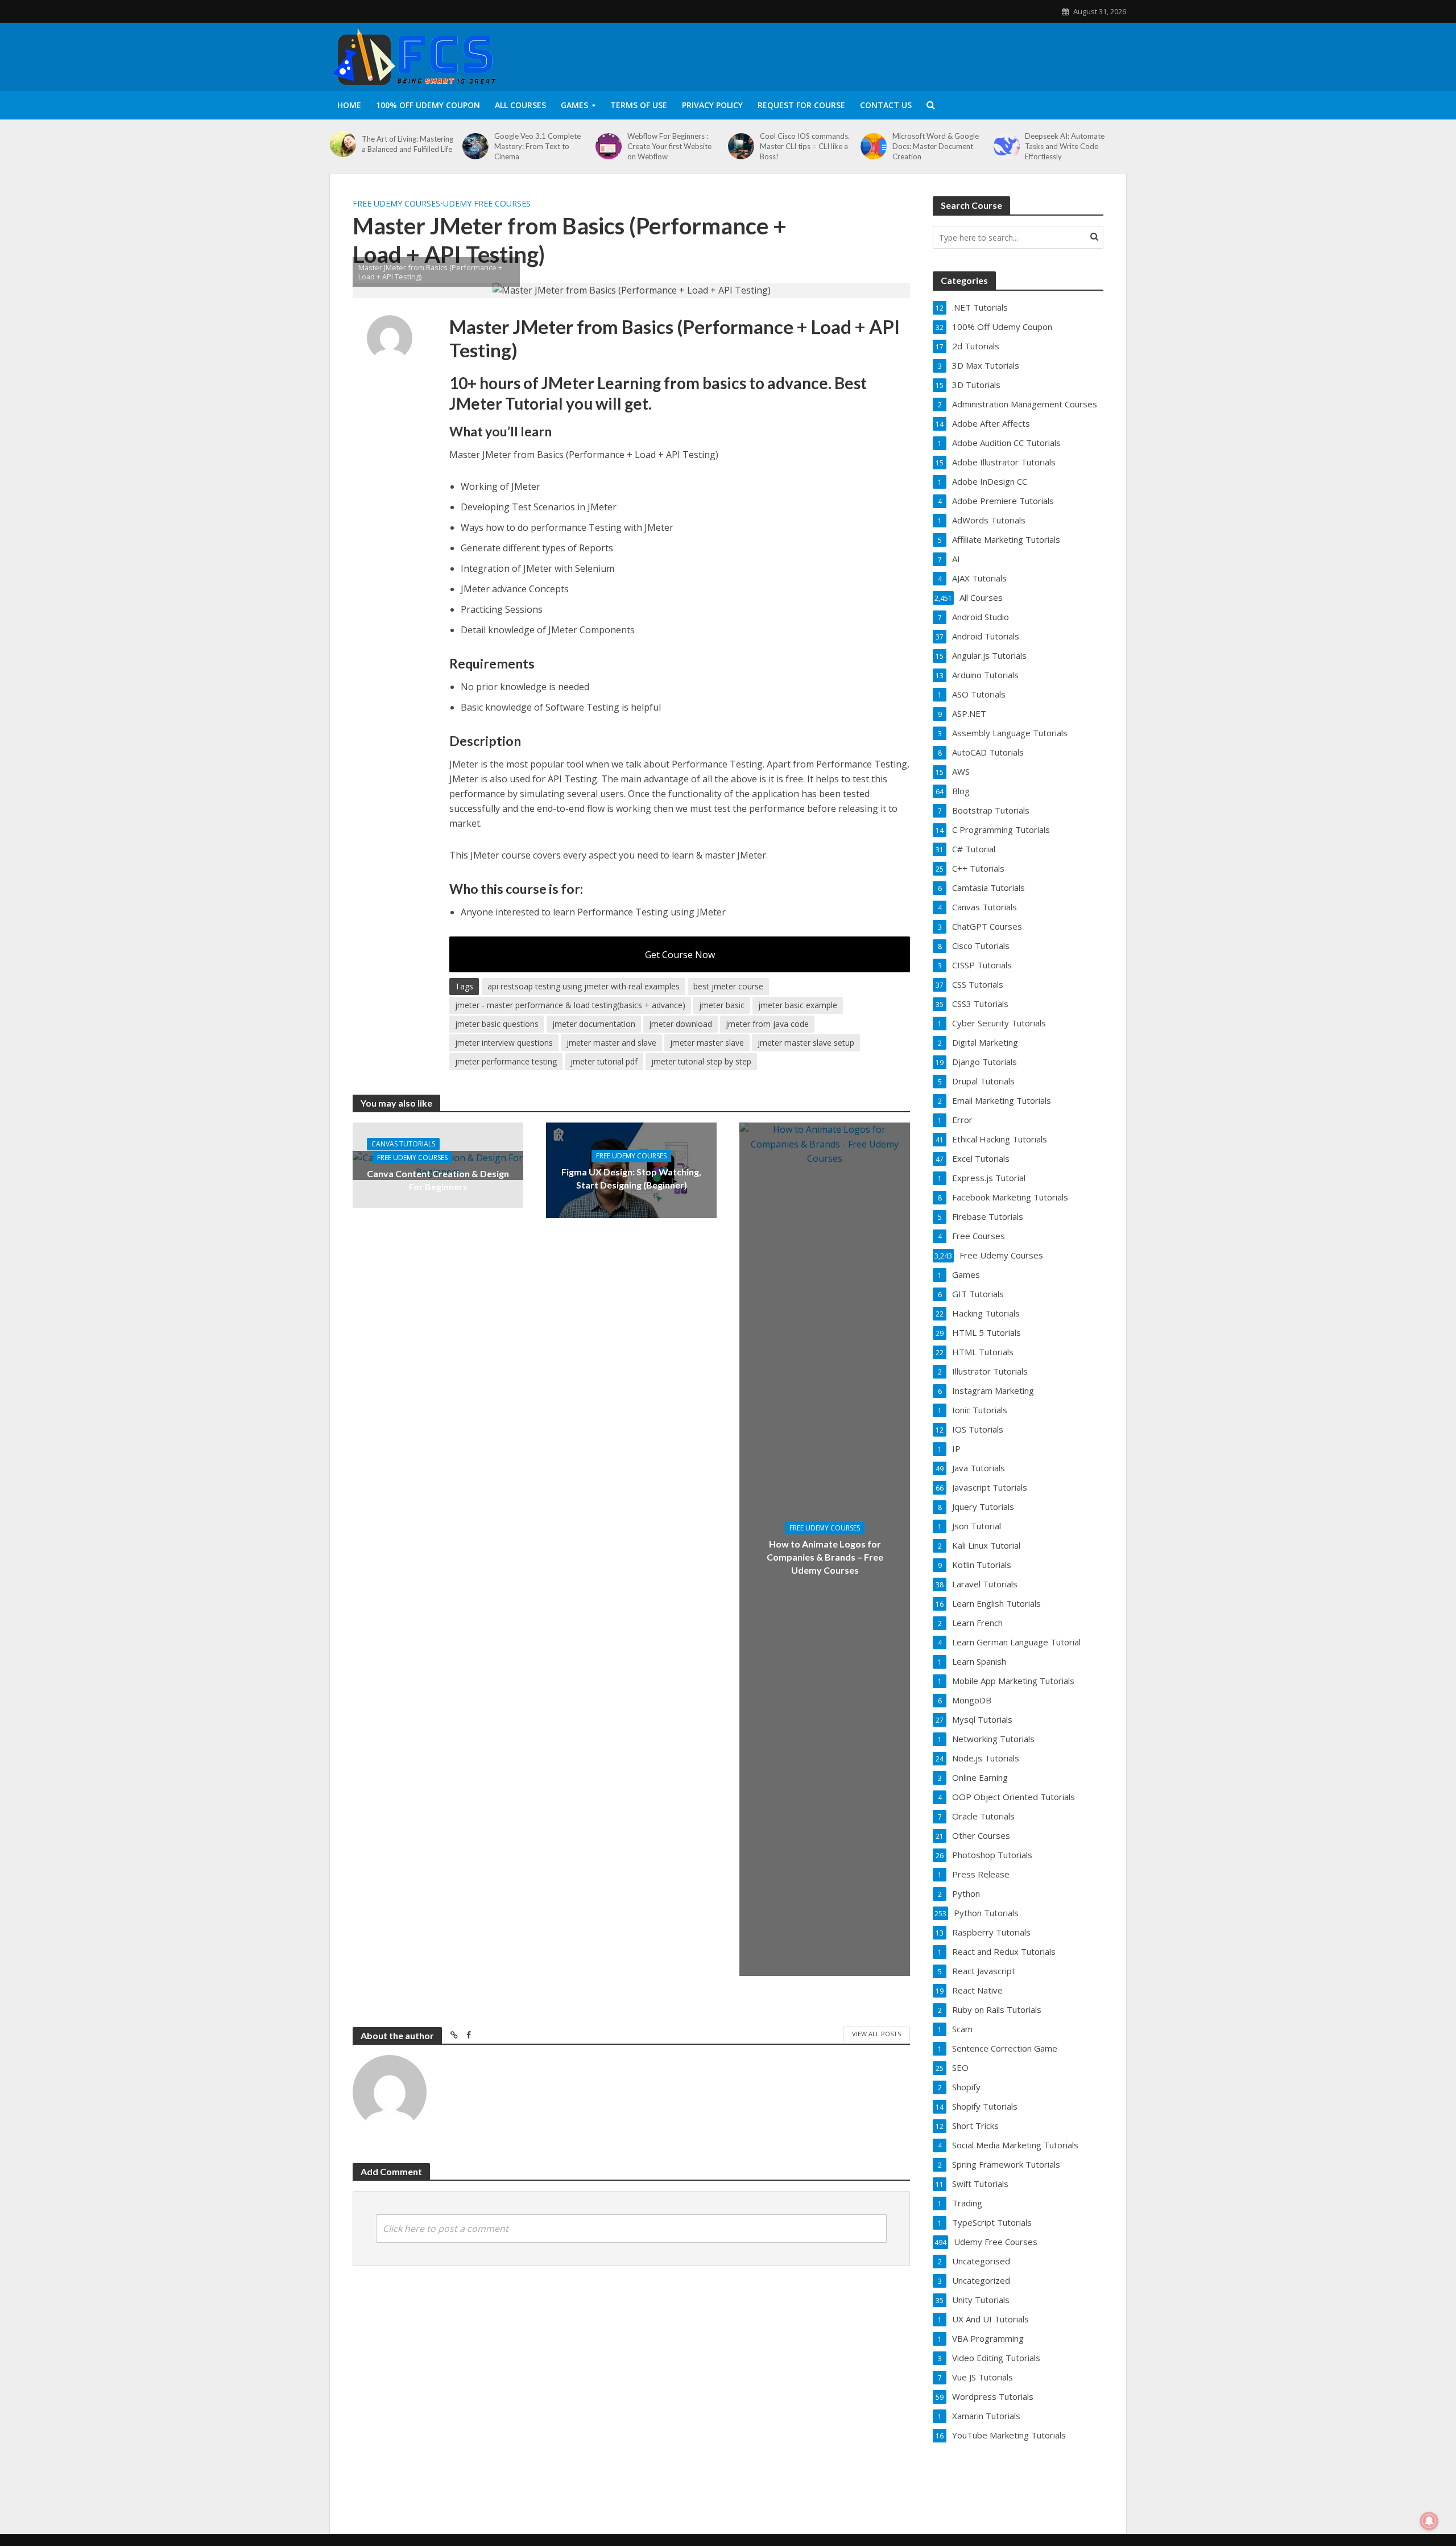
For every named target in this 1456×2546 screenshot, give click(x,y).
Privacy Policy (712, 105)
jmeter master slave (707, 1043)
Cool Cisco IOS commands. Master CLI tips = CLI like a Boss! (805, 146)
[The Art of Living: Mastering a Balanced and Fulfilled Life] (343, 144)
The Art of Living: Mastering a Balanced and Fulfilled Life (408, 144)
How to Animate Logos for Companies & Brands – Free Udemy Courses (825, 1557)
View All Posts (876, 2034)
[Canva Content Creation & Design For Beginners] (438, 1165)
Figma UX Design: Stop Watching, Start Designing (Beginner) (631, 1178)
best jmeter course (728, 986)
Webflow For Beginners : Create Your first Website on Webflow (669, 146)
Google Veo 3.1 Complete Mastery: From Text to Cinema (537, 146)
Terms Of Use (639, 105)
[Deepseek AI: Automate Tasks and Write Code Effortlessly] (1007, 146)
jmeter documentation (594, 1024)
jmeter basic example (798, 1005)
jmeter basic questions (497, 1024)
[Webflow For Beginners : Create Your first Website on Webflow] (609, 146)
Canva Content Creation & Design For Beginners (438, 1180)
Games (574, 105)
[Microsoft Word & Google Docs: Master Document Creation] (874, 146)
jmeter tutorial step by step (701, 1061)
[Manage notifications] (1429, 2521)
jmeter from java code (767, 1024)
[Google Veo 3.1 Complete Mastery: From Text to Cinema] (475, 146)
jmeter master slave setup (806, 1043)
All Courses (520, 105)
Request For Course (801, 105)
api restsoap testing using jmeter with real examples (584, 986)
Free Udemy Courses (396, 203)
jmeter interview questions (504, 1043)
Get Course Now (680, 955)
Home (349, 105)
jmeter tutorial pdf (604, 1061)
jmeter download (681, 1024)
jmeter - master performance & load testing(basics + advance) (570, 1005)
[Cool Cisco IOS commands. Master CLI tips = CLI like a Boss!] (741, 146)
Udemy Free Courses (487, 203)
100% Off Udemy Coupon (428, 105)
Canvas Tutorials (403, 1144)
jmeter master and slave (611, 1043)
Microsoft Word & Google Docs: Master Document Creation (936, 146)
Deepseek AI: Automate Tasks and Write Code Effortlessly (1065, 146)
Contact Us (886, 105)
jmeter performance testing (506, 1061)
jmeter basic (722, 1005)
